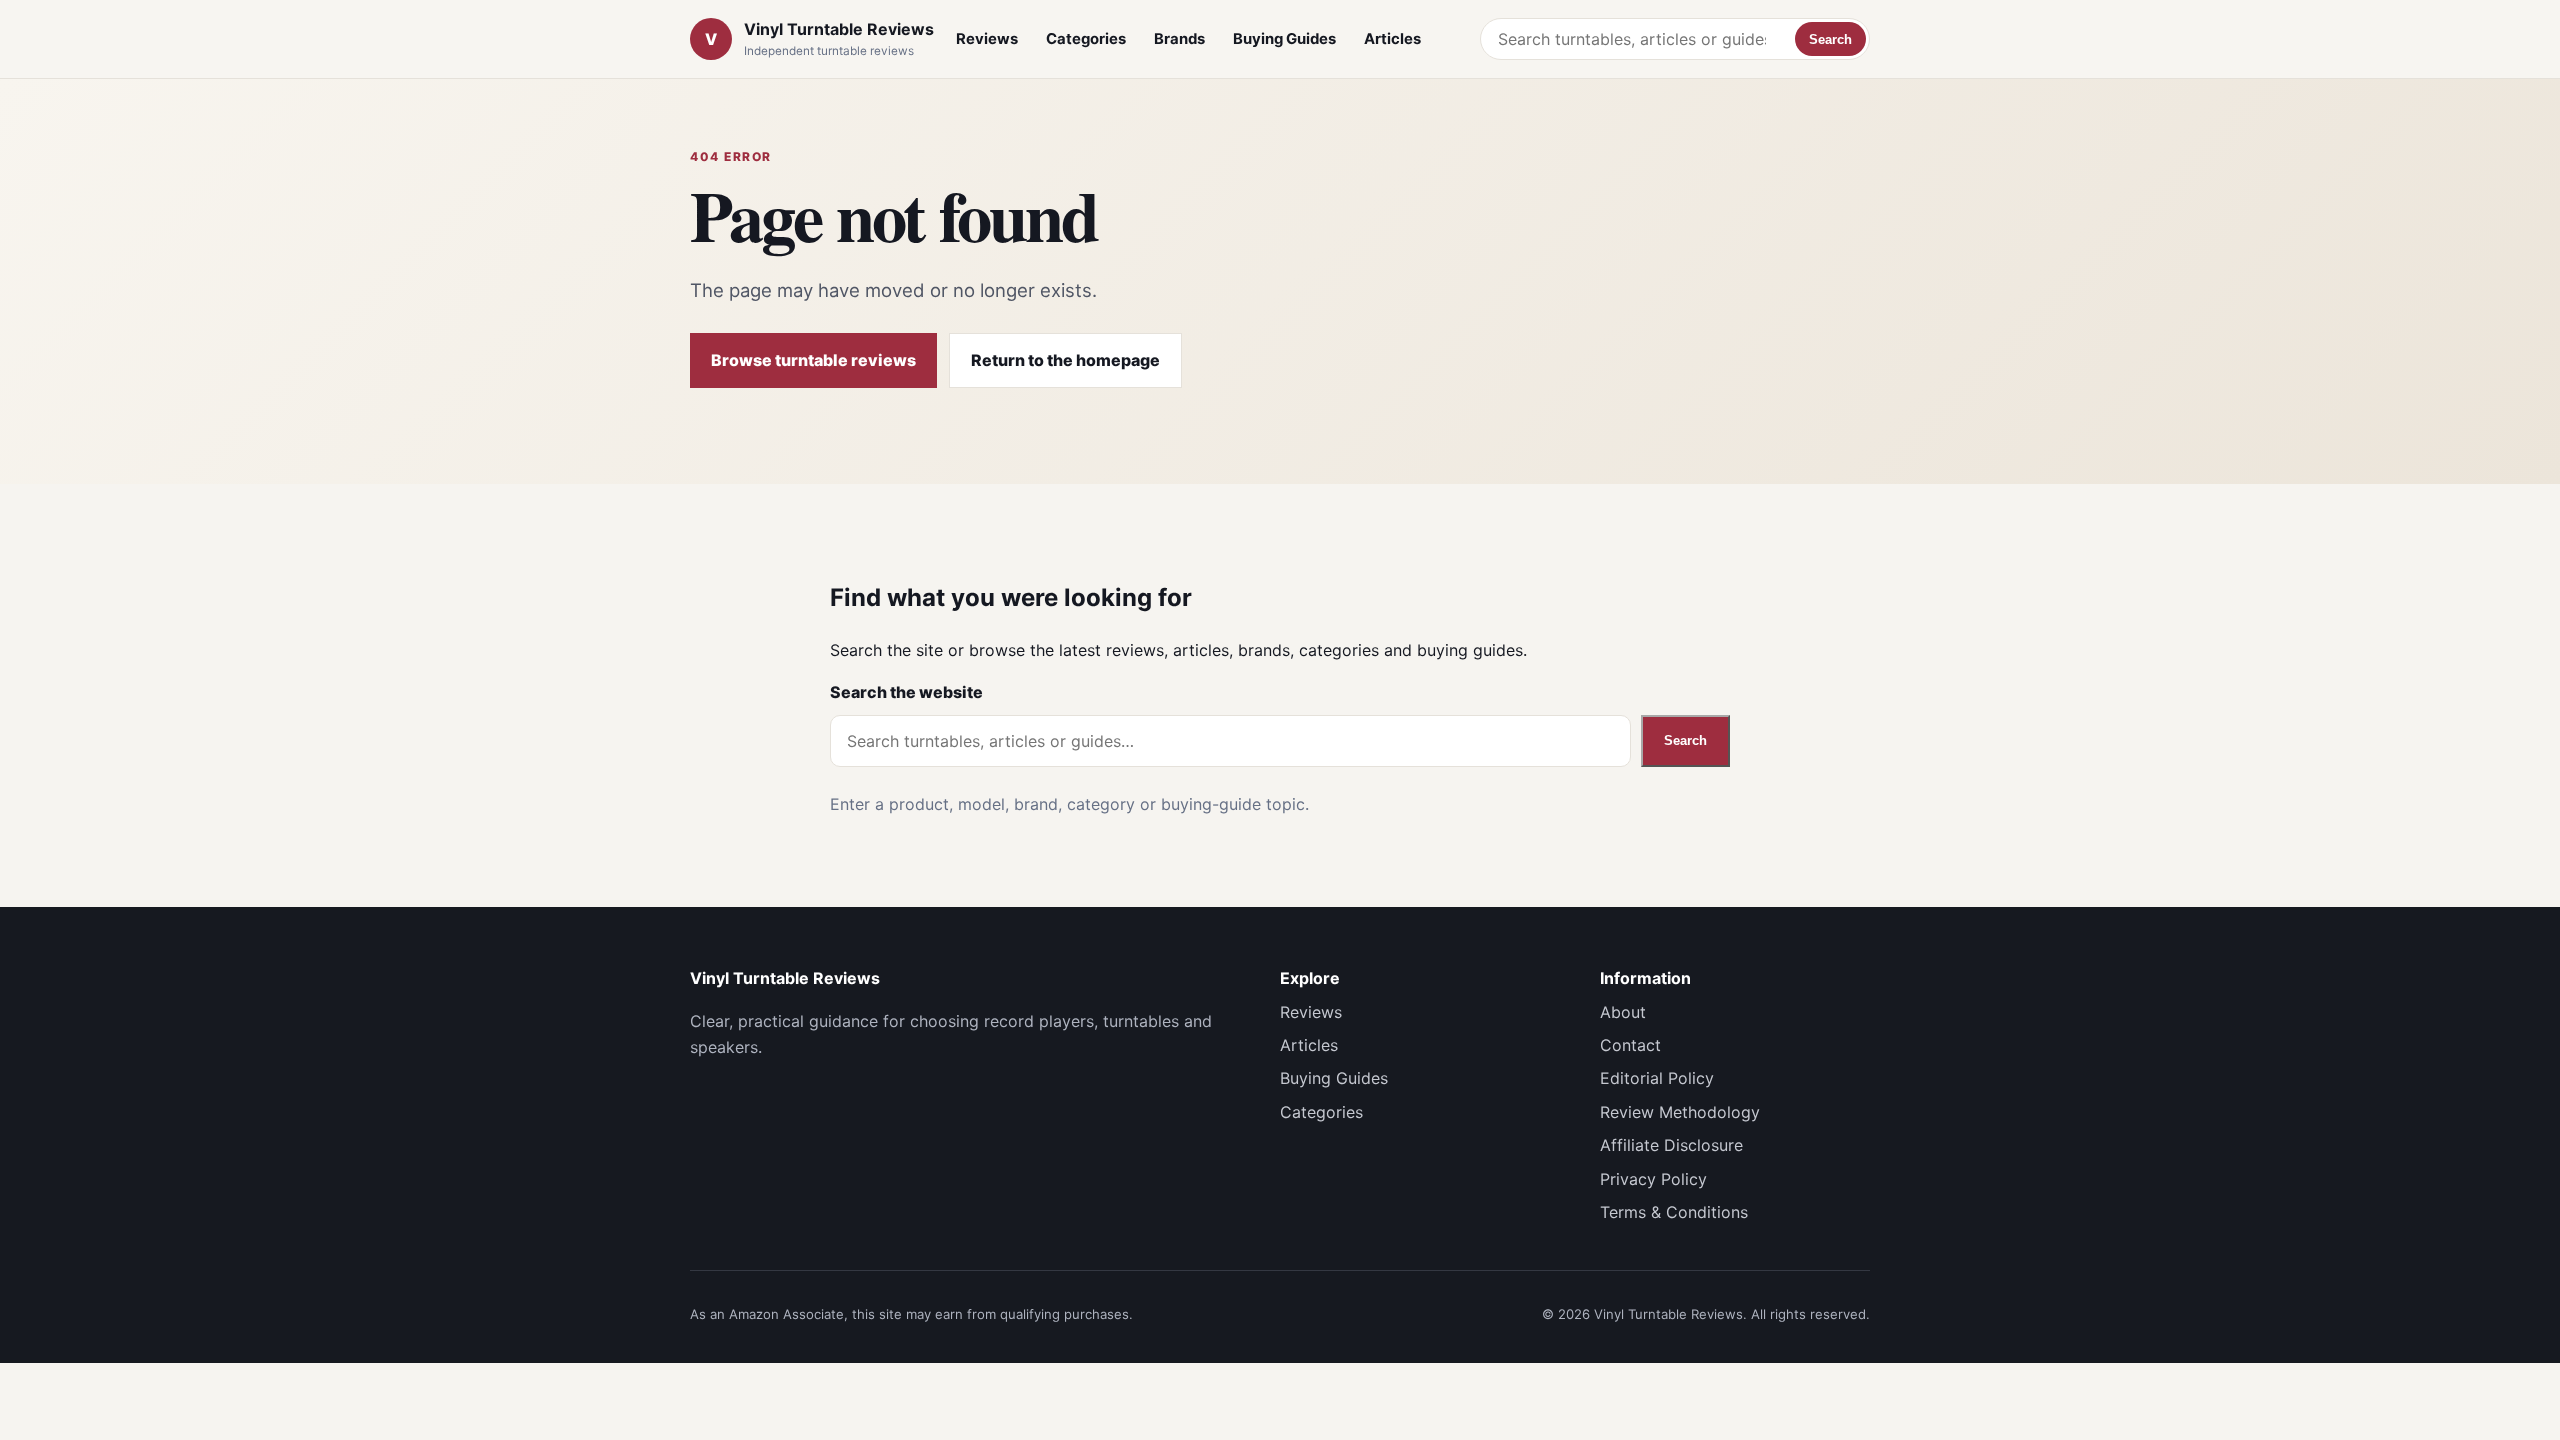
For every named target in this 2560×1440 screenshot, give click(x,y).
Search (1830, 39)
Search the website (906, 692)
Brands (1179, 39)
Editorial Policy (1657, 1078)
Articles (1392, 39)
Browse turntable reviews (813, 360)
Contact (1630, 1045)
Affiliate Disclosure (1671, 1145)
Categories (1086, 39)
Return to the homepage (1065, 360)
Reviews (987, 39)
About (1623, 1012)
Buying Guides (1284, 39)
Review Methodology (1680, 1112)
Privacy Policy (1653, 1179)
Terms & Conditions (1674, 1212)
